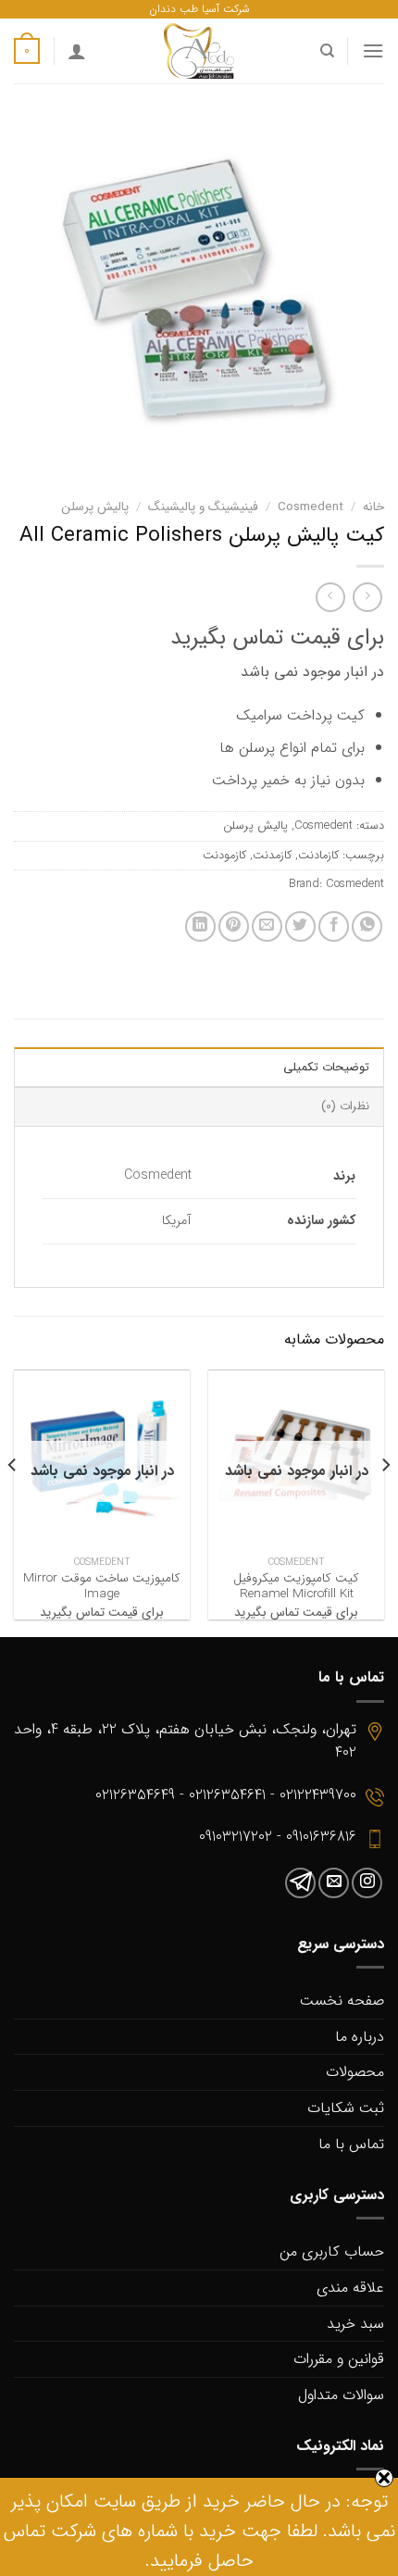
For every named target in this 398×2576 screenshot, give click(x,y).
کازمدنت (272, 856)
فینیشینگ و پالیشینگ (203, 507)
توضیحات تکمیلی (326, 1068)
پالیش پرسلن (95, 507)
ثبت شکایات (346, 2108)
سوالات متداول (341, 2395)
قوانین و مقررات (339, 2359)
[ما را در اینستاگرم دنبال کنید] (367, 1883)
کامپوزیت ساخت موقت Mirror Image (102, 1587)
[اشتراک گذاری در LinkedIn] (200, 926)
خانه (373, 507)
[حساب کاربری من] (77, 51)
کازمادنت (318, 856)
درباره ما (360, 2037)
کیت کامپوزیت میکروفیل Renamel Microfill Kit (296, 1587)
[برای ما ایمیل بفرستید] (334, 1883)
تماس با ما (351, 2144)
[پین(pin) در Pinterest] (234, 926)
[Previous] (385, 1502)
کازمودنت (224, 856)
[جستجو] (326, 51)
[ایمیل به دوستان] (267, 926)
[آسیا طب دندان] (199, 51)
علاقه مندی (350, 2288)
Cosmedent (311, 507)
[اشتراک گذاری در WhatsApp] (367, 926)
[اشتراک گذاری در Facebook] (334, 926)
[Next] (13, 1502)
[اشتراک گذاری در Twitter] (300, 926)
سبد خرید (355, 2324)
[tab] (199, 1067)
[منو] (373, 50)
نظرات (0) (345, 1107)
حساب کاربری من (332, 2251)
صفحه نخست (342, 2001)
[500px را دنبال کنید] (300, 1883)
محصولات (355, 2072)
